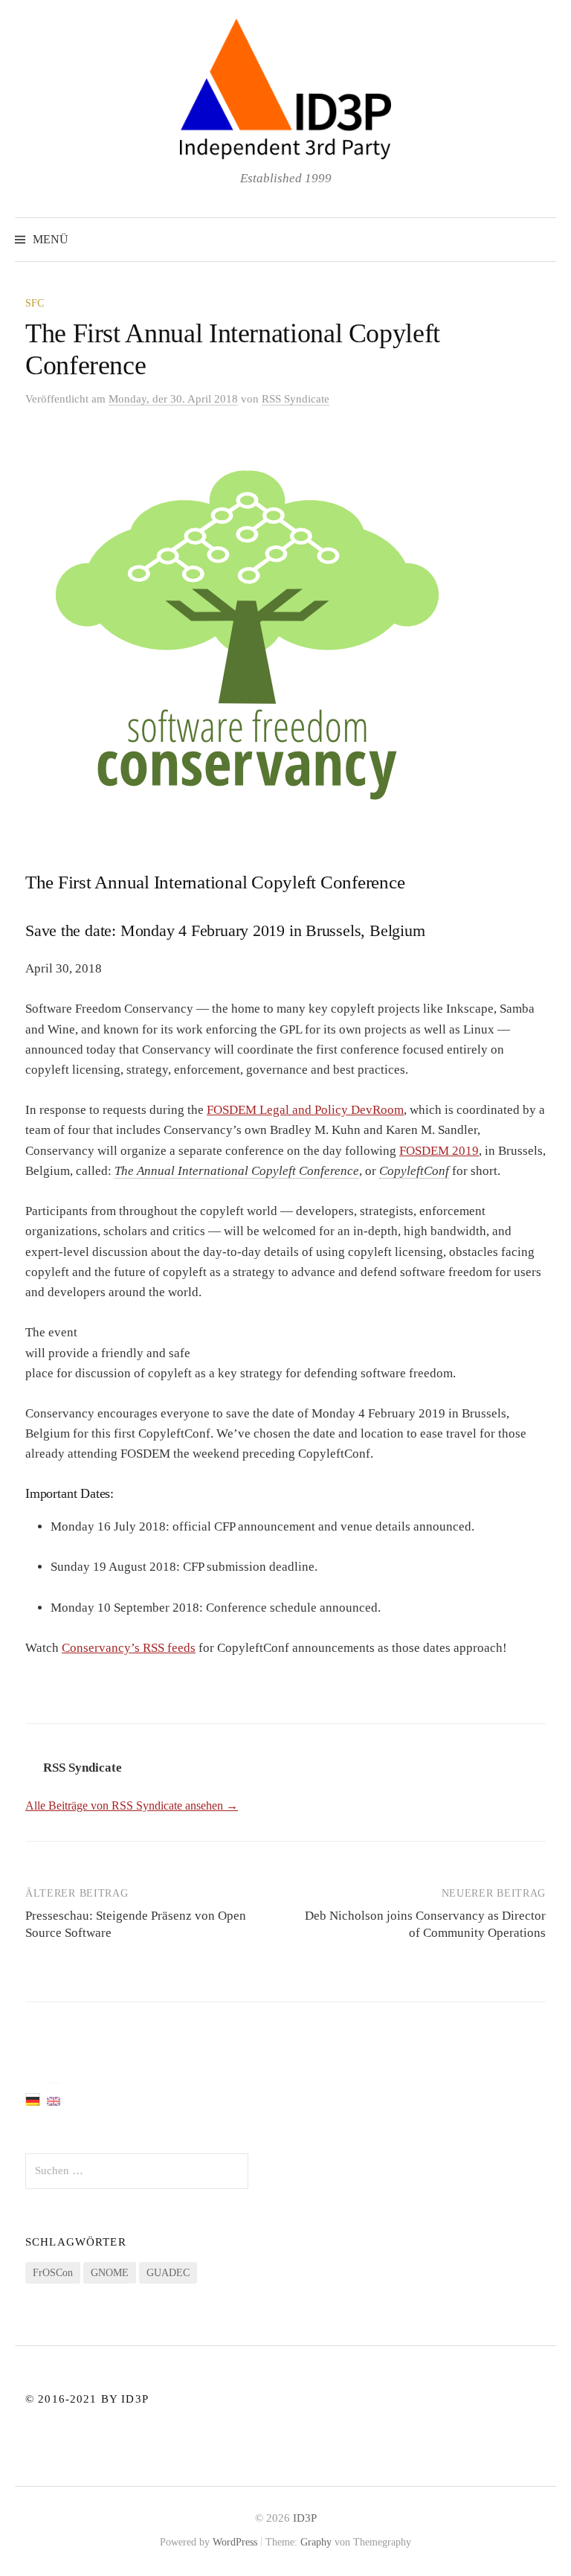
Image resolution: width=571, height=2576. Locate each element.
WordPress (235, 2542)
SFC (35, 303)
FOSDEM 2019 (439, 1151)
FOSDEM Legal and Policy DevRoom (305, 1110)
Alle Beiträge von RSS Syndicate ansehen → (132, 1806)
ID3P (305, 2518)
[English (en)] (54, 2100)
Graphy (316, 2542)
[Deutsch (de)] (33, 2099)
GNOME (110, 2273)
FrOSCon (53, 2273)
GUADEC (168, 2273)
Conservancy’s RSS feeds (129, 1648)
